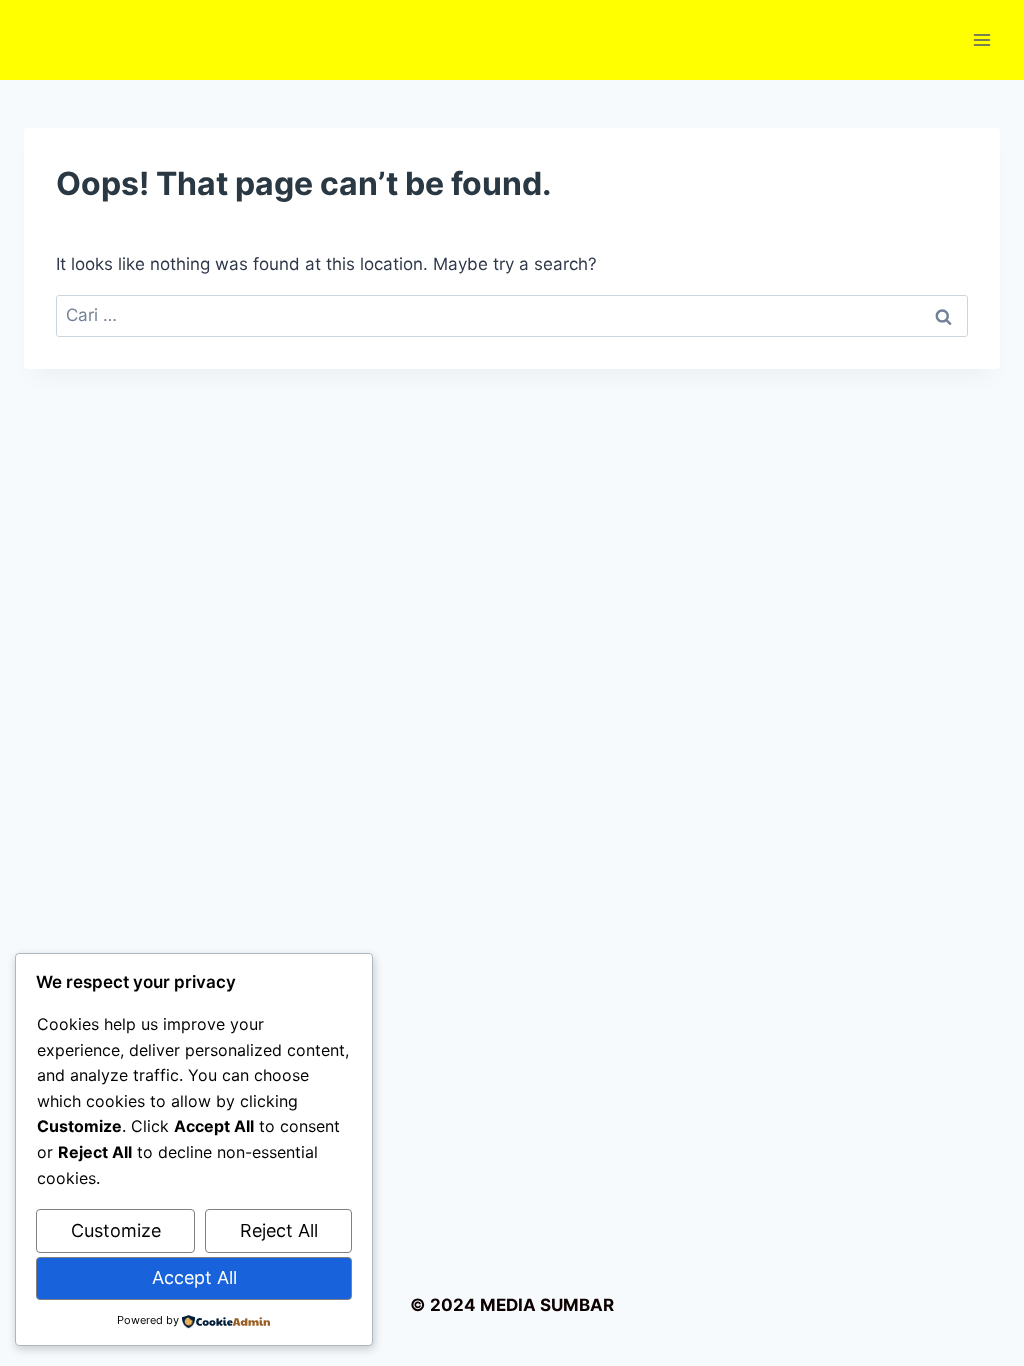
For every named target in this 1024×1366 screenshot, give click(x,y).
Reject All (279, 1230)
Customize (116, 1230)
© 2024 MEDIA (473, 1305)
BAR (596, 1305)
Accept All (194, 1277)
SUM (557, 1305)
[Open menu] (981, 39)
